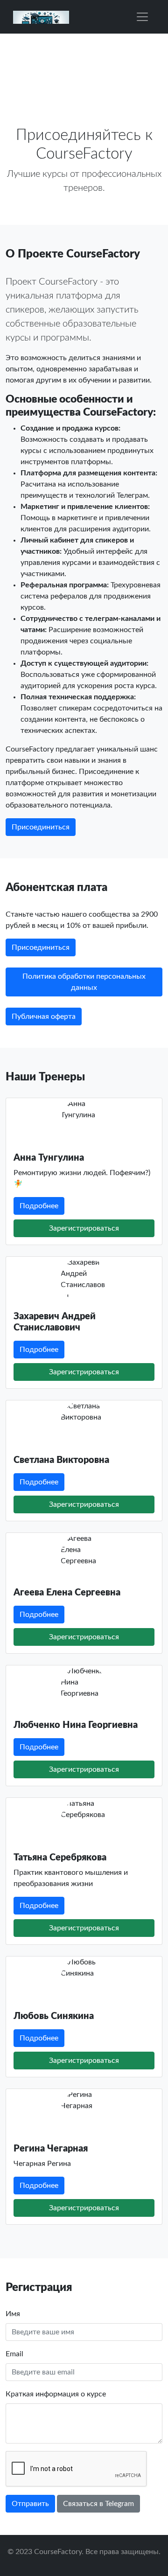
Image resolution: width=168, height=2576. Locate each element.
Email (14, 2354)
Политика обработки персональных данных (84, 982)
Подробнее (39, 1206)
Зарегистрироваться (84, 1228)
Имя (13, 2314)
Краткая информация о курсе (56, 2394)
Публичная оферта (44, 1016)
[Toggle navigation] (142, 17)
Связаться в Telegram (98, 2504)
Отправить (30, 2504)
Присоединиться (41, 827)
